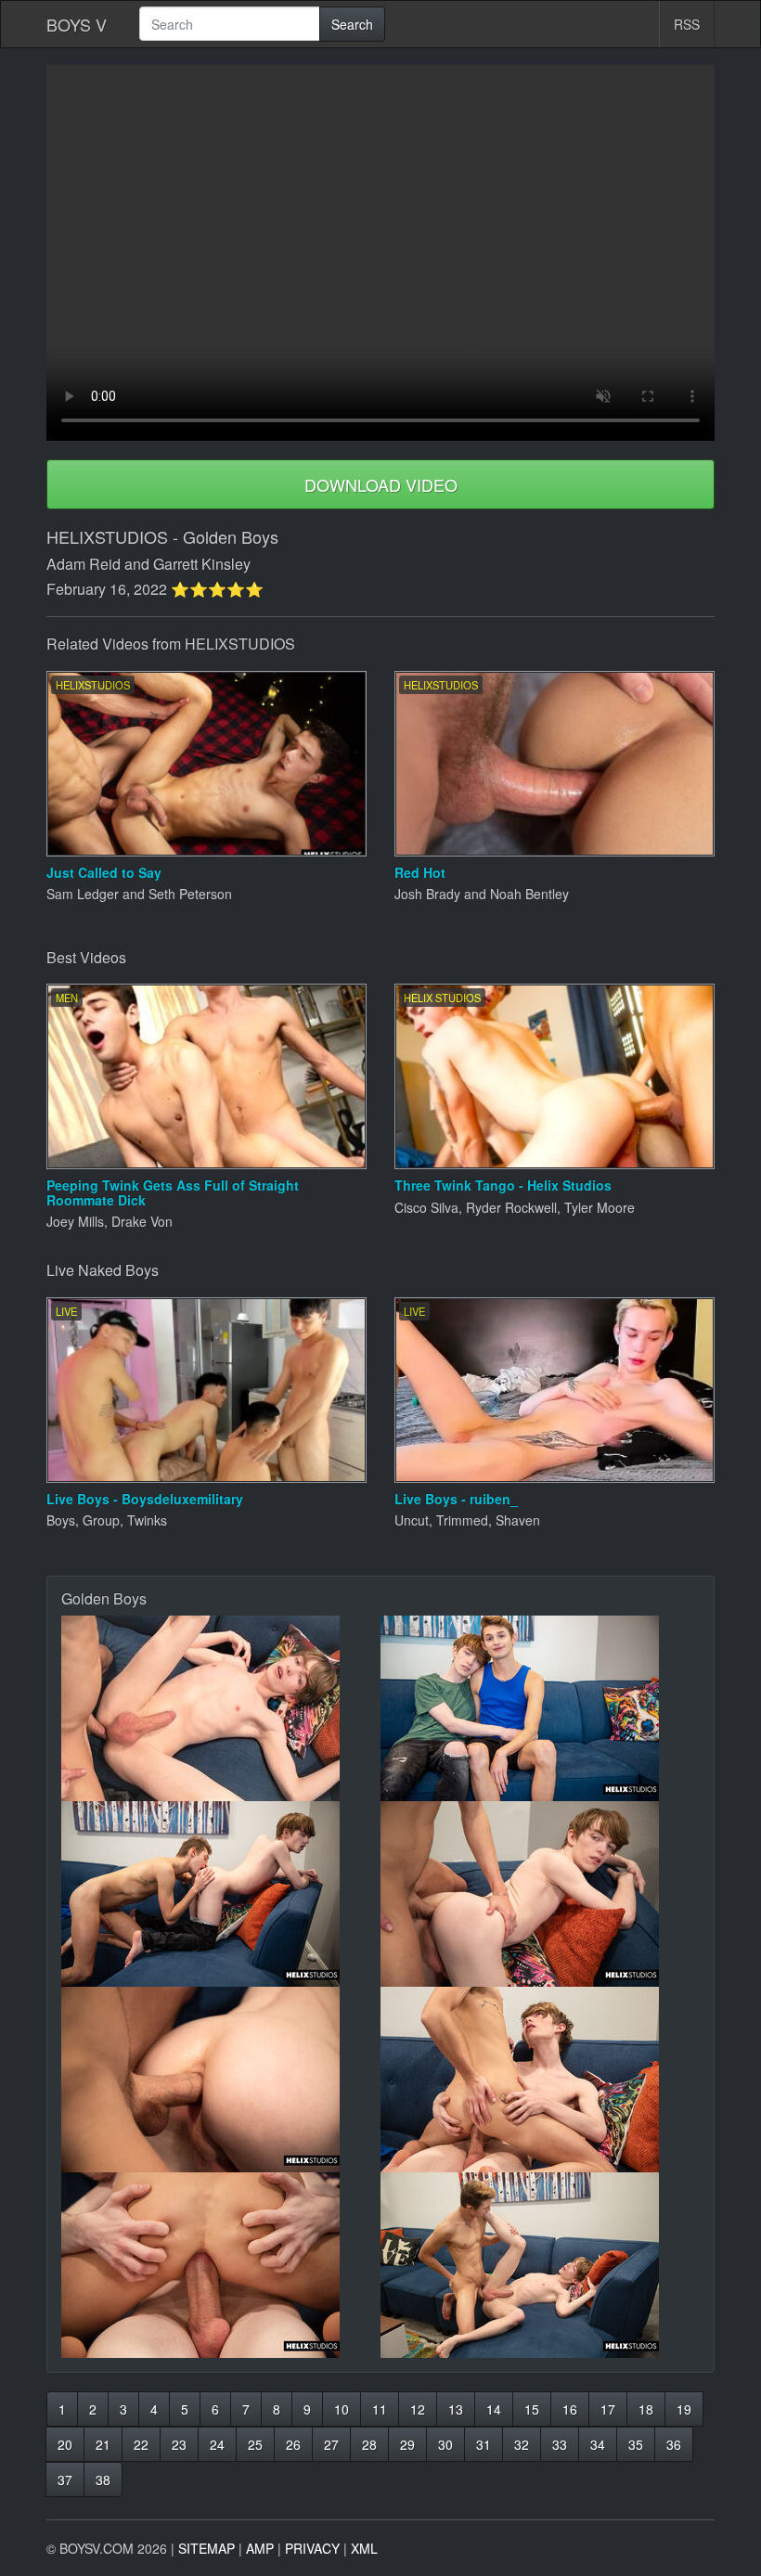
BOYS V (77, 24)
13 (456, 2409)
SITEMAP (206, 2548)
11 (380, 2409)
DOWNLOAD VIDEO (381, 484)
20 (65, 2444)
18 (646, 2409)
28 (369, 2444)
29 (407, 2444)
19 (684, 2409)
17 (608, 2409)
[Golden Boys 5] (221, 2080)
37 (65, 2479)
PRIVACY (312, 2548)
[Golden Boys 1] (221, 1708)
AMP (260, 2548)
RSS (687, 24)
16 (570, 2409)
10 (342, 2409)
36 (674, 2444)
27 (331, 2444)
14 (494, 2409)
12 (418, 2409)
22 (141, 2444)
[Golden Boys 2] (540, 1708)
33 (560, 2444)
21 (103, 2444)
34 (598, 2444)
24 (217, 2444)
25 (255, 2444)
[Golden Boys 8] (540, 2265)
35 (636, 2444)
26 (293, 2444)
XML (364, 2548)
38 (103, 2479)
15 (532, 2409)
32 (522, 2444)
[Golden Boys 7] (221, 2265)
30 (445, 2444)
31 (484, 2444)
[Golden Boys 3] (221, 1894)
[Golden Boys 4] (540, 1894)
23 (179, 2444)
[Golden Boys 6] (540, 2080)
